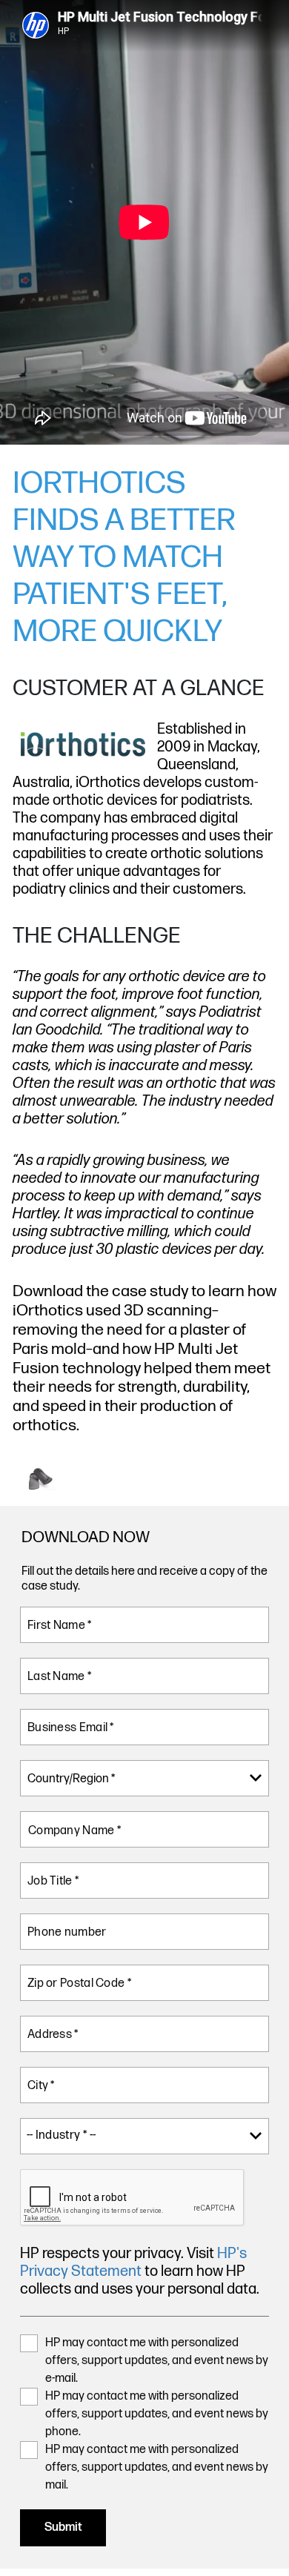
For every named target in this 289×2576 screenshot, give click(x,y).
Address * (53, 2035)
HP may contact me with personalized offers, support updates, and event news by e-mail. (157, 2361)
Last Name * (60, 1677)
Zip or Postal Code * (80, 1984)
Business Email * (71, 1728)
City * (41, 2086)
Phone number (67, 1932)
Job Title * (53, 1881)
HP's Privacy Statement (133, 2263)
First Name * (60, 1626)
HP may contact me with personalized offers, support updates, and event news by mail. (157, 2467)
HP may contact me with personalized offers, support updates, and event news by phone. (157, 2414)
